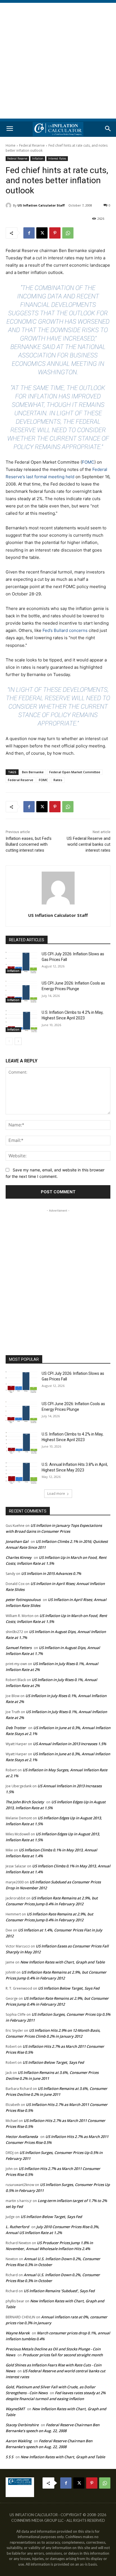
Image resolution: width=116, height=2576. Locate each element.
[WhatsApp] (68, 233)
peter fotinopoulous (23, 1600)
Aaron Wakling (19, 2441)
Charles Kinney (19, 1557)
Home (11, 145)
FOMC (88, 462)
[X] (42, 233)
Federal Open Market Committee (75, 772)
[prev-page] (9, 1041)
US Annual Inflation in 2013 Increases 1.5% (70, 1744)
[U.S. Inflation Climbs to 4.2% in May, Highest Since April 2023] (21, 1021)
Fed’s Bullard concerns (65, 630)
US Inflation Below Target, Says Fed (69, 1988)
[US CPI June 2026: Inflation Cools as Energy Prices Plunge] (21, 992)
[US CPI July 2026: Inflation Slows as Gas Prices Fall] (21, 962)
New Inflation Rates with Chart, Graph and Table (63, 1962)
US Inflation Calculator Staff (41, 205)
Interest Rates (57, 158)
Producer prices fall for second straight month (63, 2355)
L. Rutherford (17, 2227)
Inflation (38, 158)
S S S (9, 2457)
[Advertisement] (58, 61)
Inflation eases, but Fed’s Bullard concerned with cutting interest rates (29, 844)
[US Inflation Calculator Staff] (9, 205)
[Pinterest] (55, 233)
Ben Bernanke (33, 772)
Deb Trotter (16, 1728)
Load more (56, 1494)
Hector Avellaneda (22, 2137)
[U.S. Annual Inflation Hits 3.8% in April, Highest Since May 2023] (21, 1473)
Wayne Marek (18, 2333)
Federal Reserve (32, 145)
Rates (58, 780)
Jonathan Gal (17, 1541)
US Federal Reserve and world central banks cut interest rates (89, 844)
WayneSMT (15, 2409)
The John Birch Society (25, 1802)
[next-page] (18, 1041)
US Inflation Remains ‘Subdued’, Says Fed (59, 2291)
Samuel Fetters (19, 1648)
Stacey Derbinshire (22, 2425)
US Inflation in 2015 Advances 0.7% (51, 1573)
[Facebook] (29, 233)
